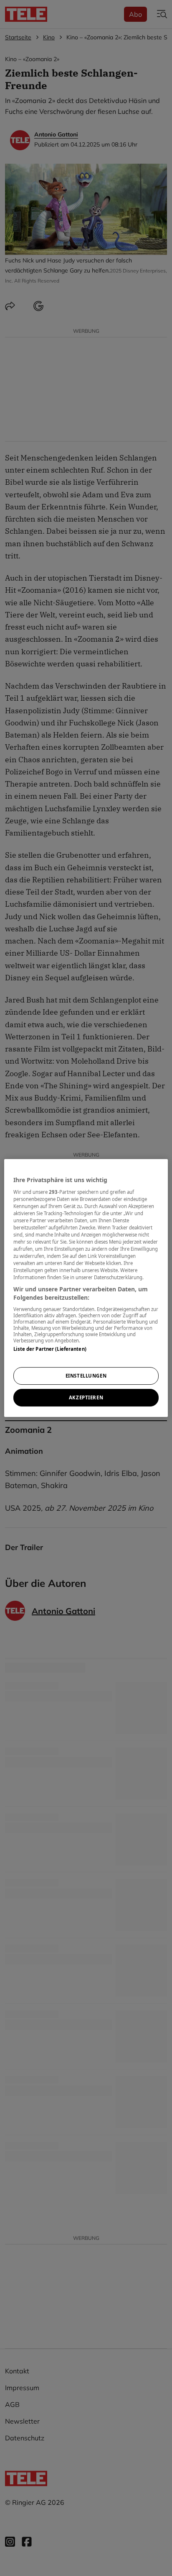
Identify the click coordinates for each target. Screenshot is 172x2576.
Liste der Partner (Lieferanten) (50, 1349)
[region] (86, 1288)
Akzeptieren (86, 1397)
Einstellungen (86, 1376)
